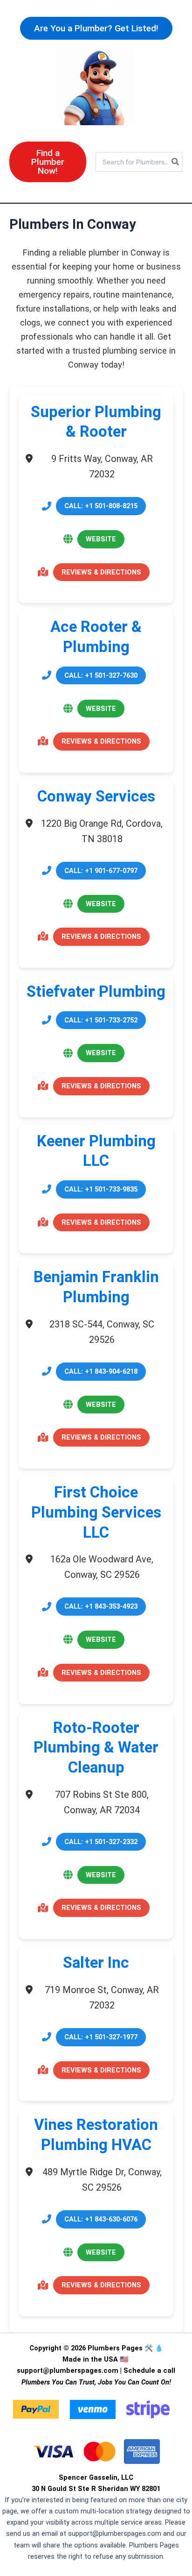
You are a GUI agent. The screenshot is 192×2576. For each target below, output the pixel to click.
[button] (96, 28)
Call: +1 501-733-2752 (101, 1020)
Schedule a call (149, 2370)
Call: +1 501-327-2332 (101, 1842)
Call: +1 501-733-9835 (101, 1189)
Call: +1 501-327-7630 (101, 675)
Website (101, 539)
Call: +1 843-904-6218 (101, 1371)
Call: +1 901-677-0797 (101, 871)
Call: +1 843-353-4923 (101, 1606)
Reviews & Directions (101, 572)
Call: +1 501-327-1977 (101, 2037)
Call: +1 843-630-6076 (101, 2219)
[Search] (176, 162)
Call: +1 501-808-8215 (101, 506)
